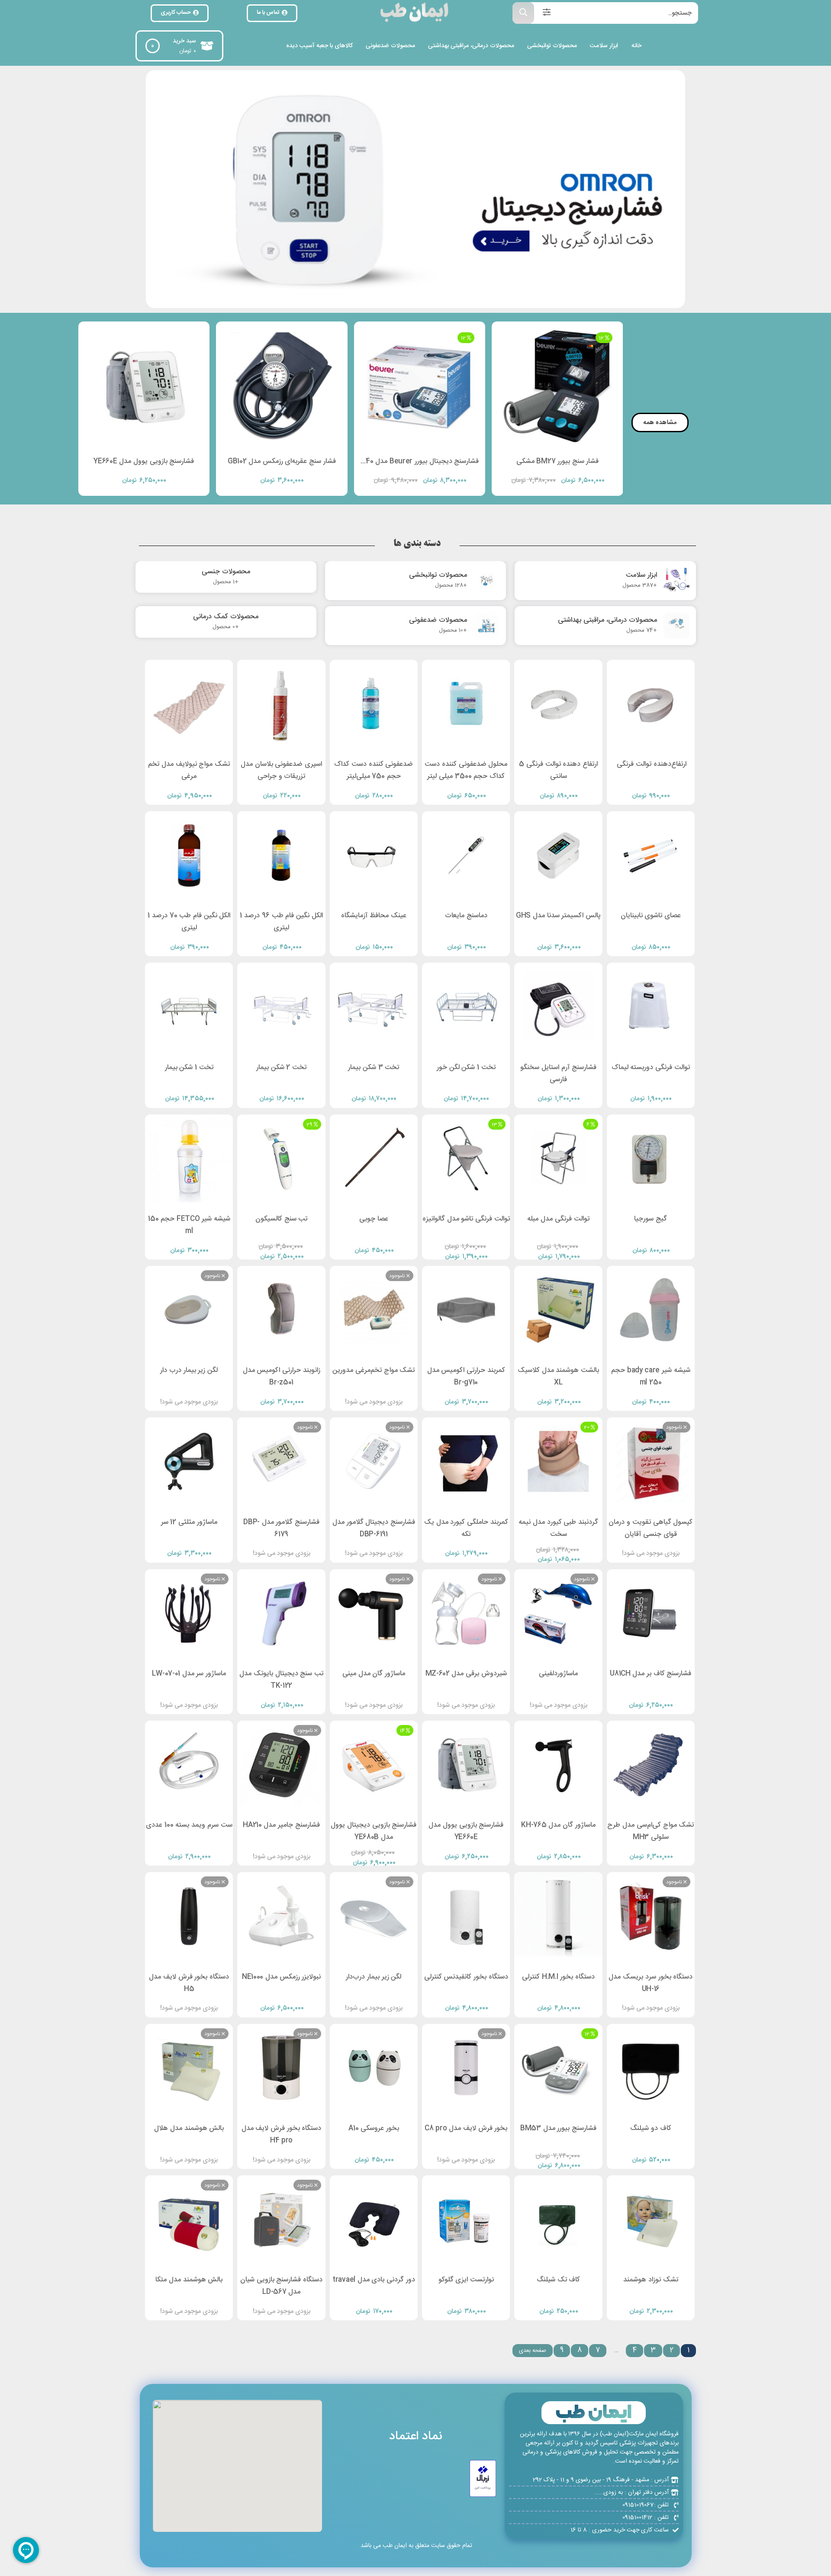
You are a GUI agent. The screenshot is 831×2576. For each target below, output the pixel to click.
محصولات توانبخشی (552, 46)
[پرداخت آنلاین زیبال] (483, 2479)
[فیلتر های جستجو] (547, 13)
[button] (432, 299)
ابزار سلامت (604, 46)
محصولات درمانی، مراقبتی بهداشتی (471, 46)
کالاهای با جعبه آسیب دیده (319, 46)
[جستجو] (523, 13)
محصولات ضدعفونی (390, 46)
